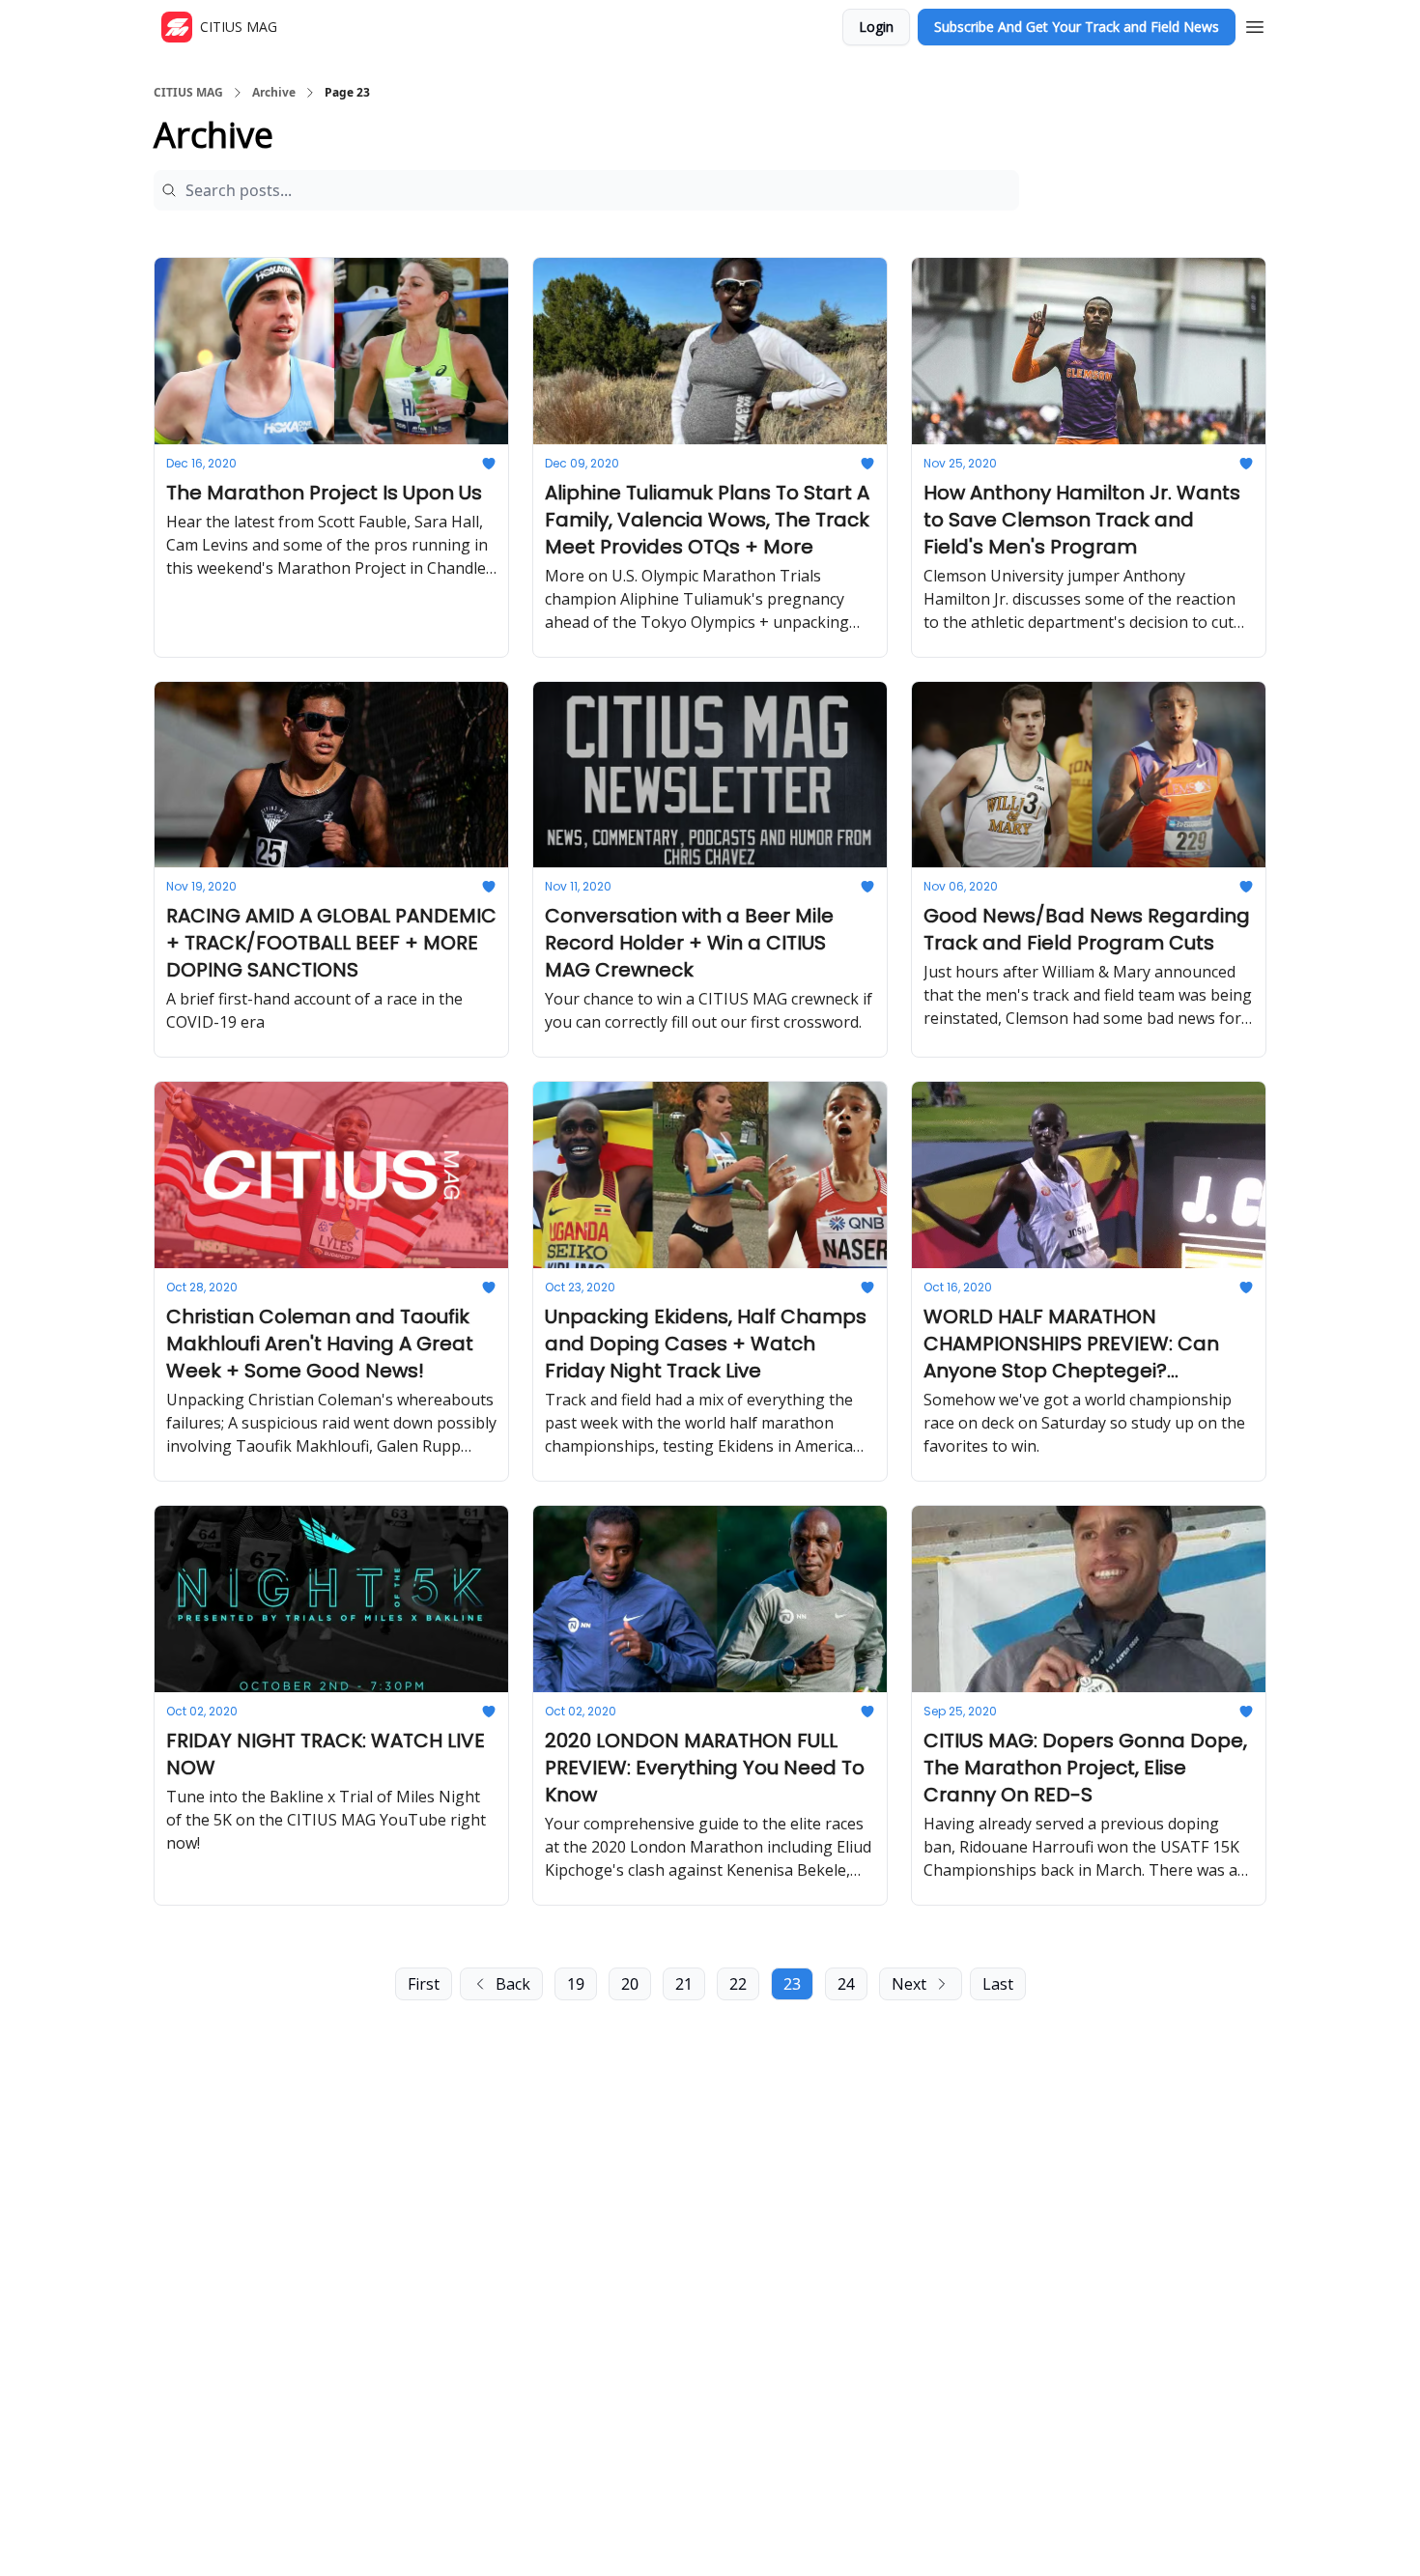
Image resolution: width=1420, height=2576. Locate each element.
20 (630, 1984)
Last (998, 1984)
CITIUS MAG (188, 93)
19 (576, 1984)
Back (513, 1984)
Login (876, 27)
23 (792, 1984)
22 (738, 1984)
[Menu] (1255, 24)
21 (684, 1984)
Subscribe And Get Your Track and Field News (1077, 27)
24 (846, 1984)
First (424, 1984)
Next (909, 1984)
